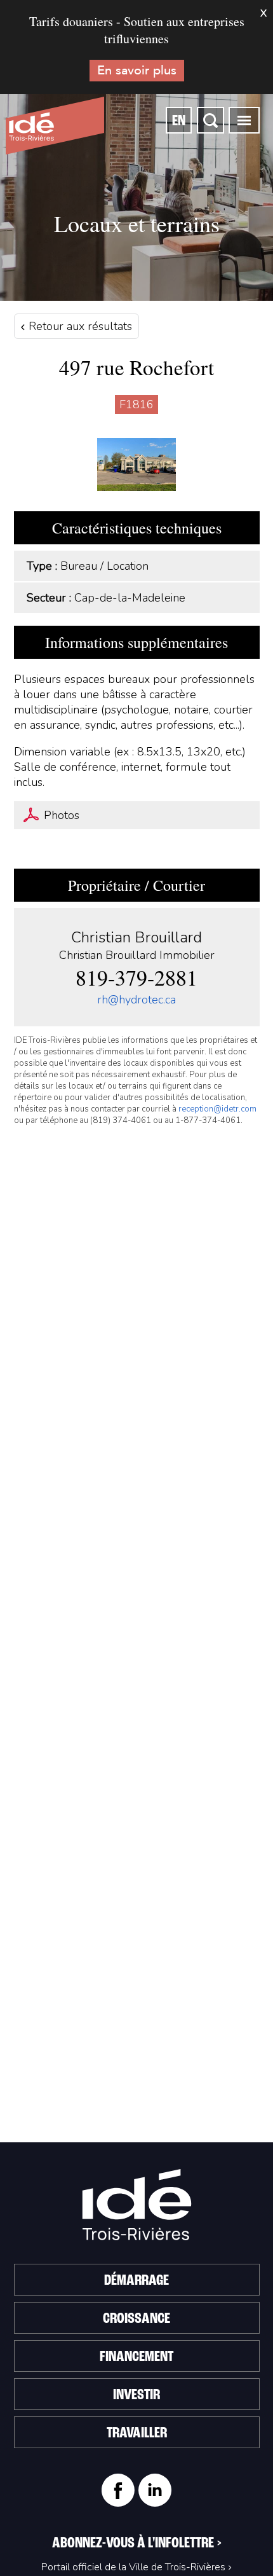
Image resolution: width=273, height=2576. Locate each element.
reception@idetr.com (217, 1109)
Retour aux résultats (79, 326)
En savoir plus (137, 70)
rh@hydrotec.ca (136, 1000)
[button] (244, 120)
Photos (62, 815)
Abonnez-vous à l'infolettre (137, 2544)
